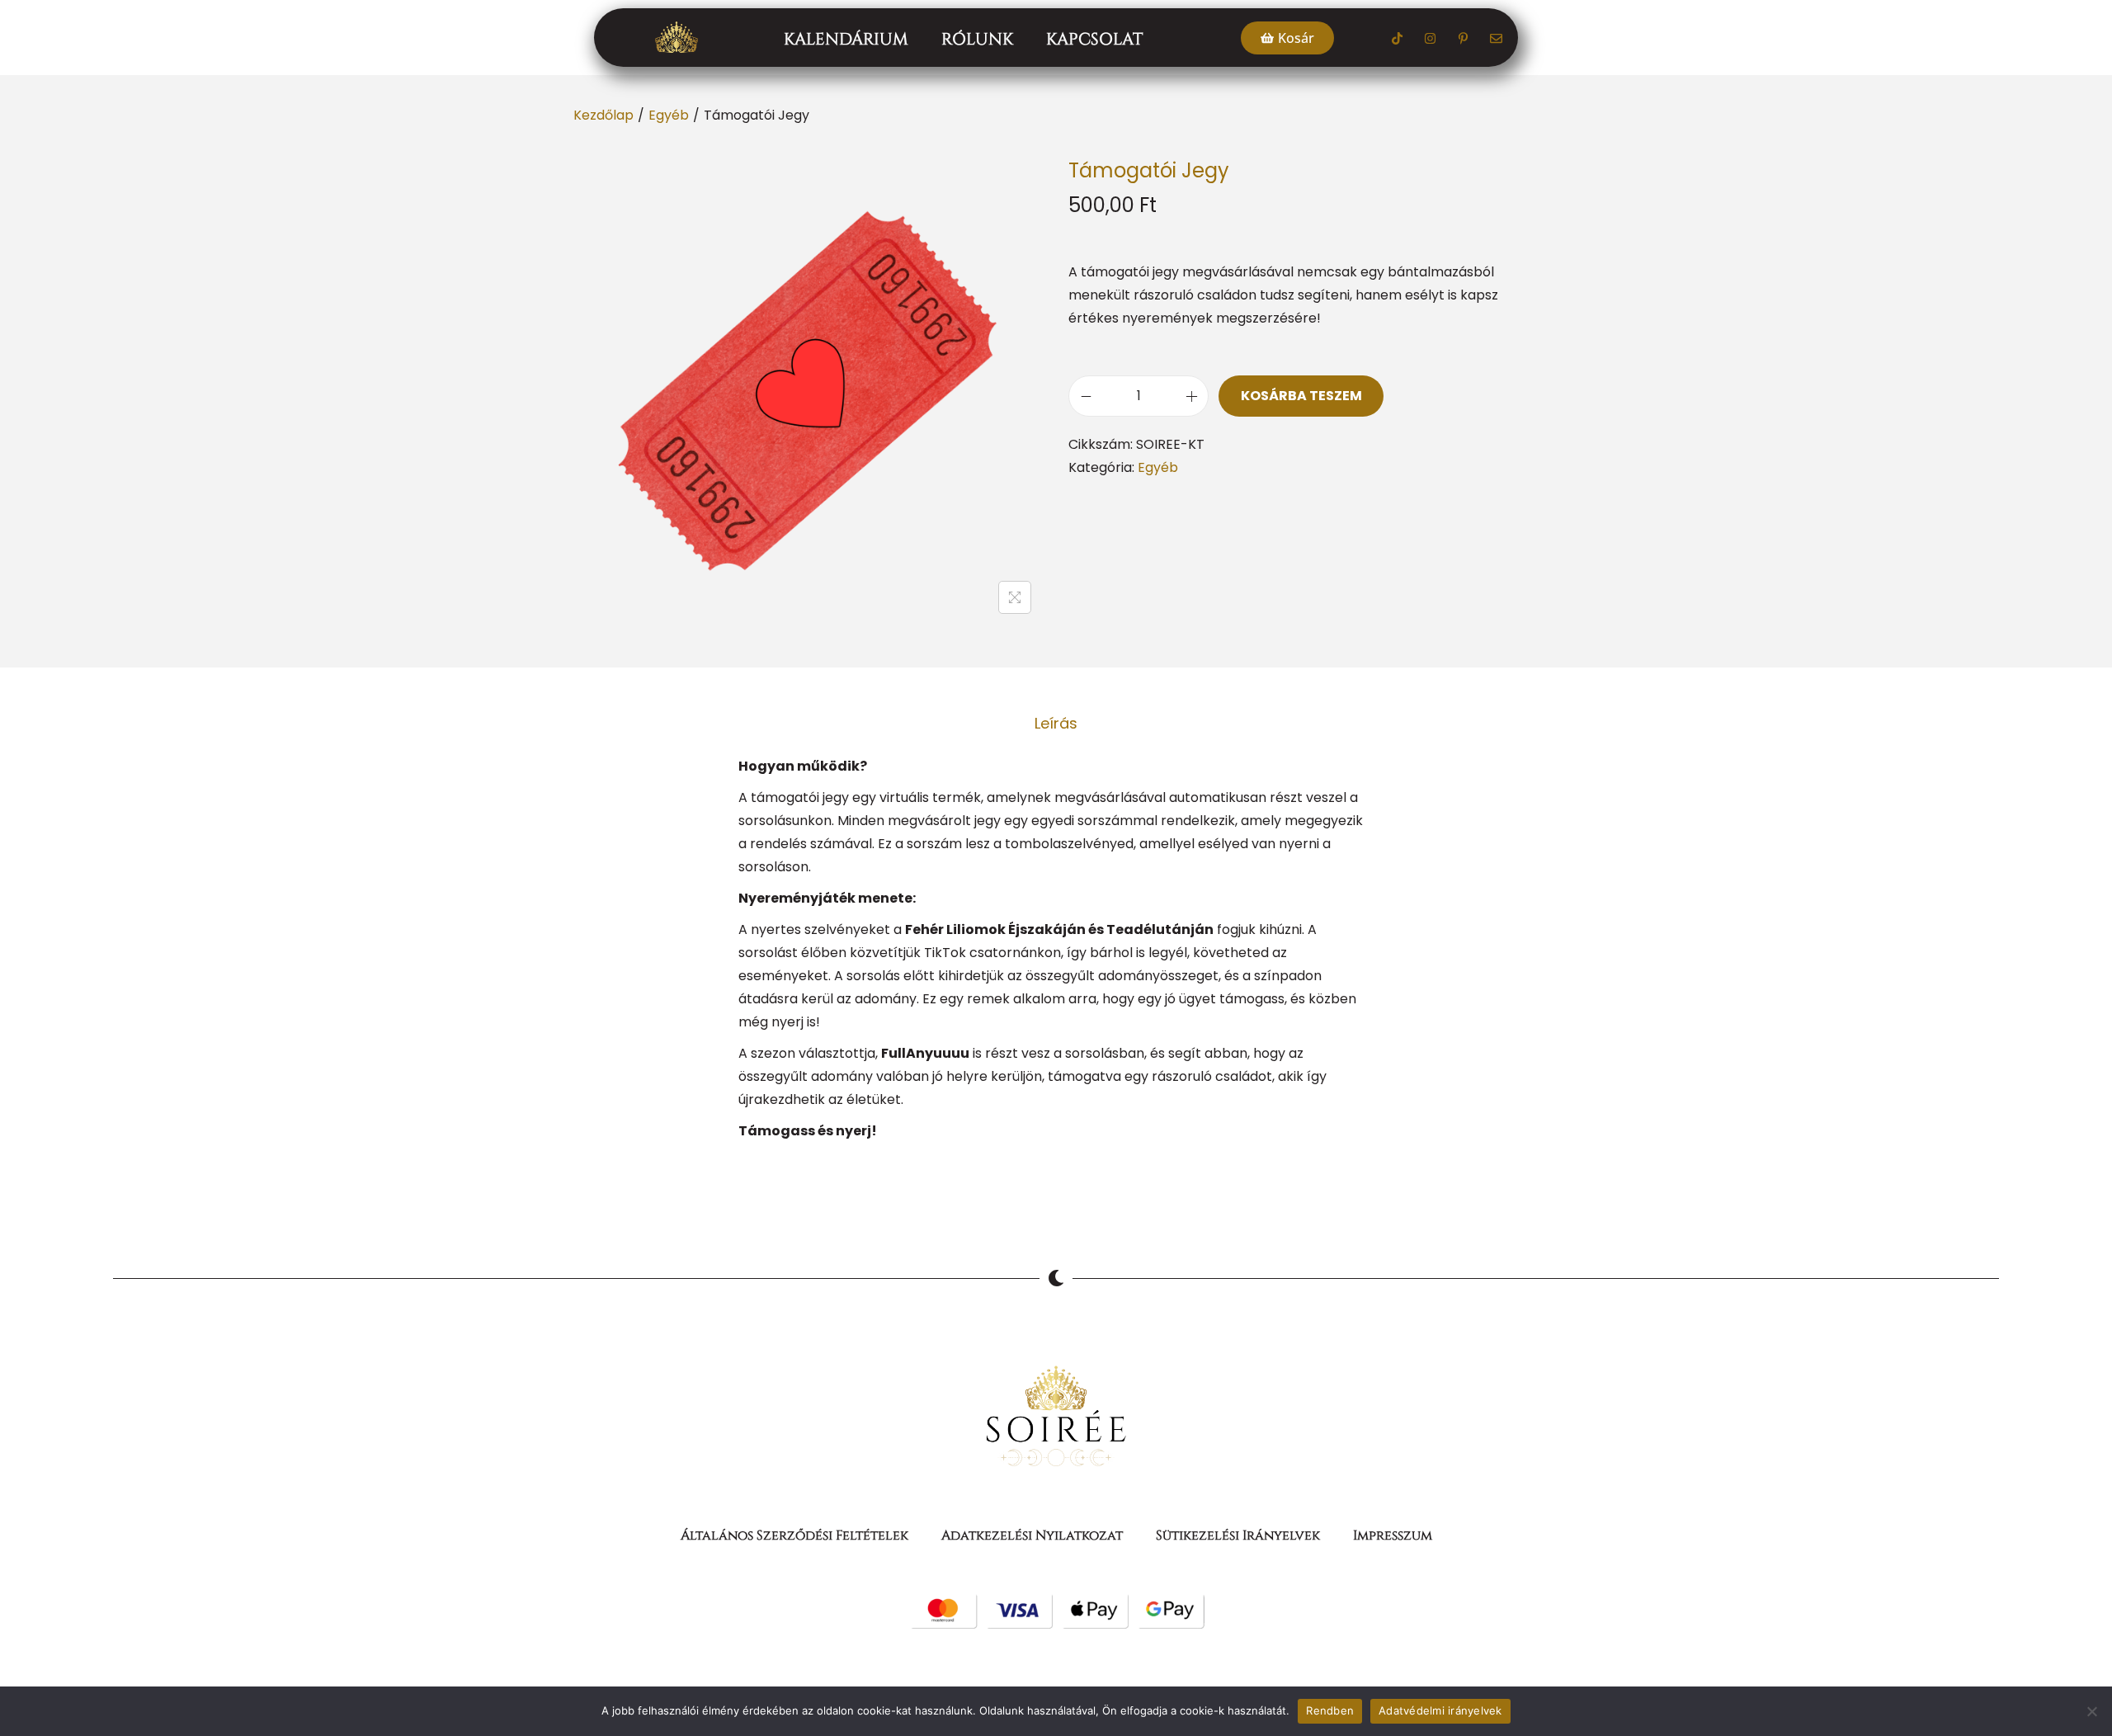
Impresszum (1393, 1536)
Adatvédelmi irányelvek (1440, 1710)
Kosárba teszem (1301, 396)
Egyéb (669, 115)
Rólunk (977, 39)
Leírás (1056, 723)
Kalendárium (846, 39)
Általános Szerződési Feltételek (794, 1536)
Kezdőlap (603, 115)
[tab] (1056, 724)
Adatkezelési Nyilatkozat (1032, 1536)
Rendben (1330, 1710)
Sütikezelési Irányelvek (1238, 1536)
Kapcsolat (1094, 39)
